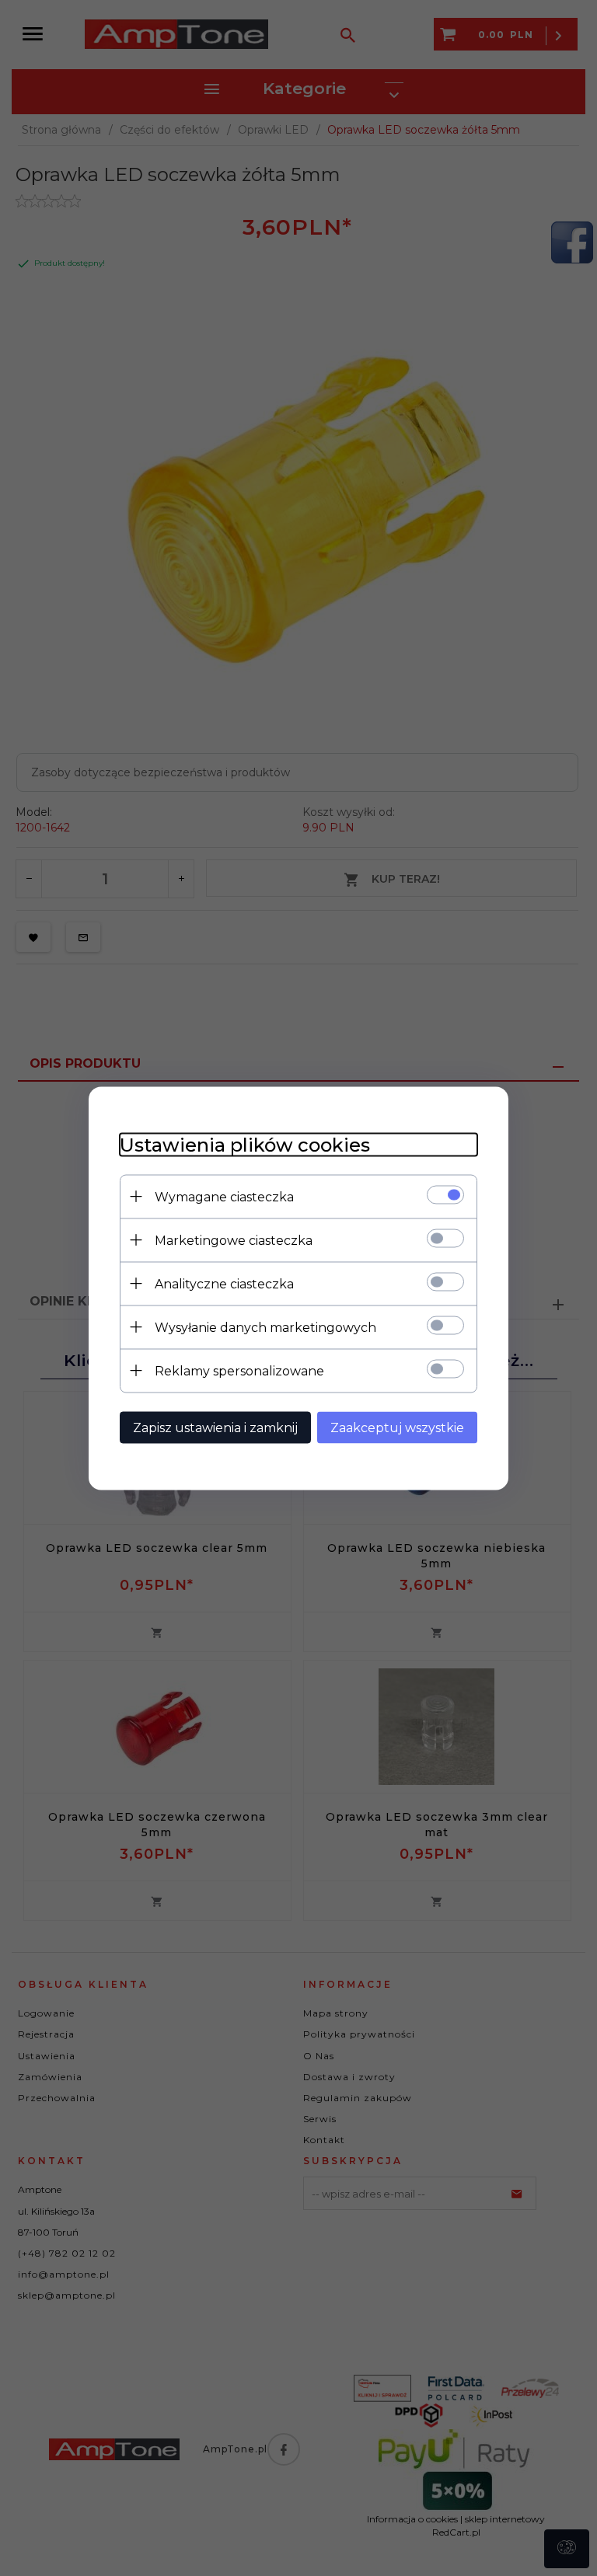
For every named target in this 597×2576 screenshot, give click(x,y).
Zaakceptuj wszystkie (397, 1427)
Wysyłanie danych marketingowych (265, 1327)
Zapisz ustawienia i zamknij (215, 1427)
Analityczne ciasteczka (224, 1283)
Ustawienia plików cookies (245, 1144)
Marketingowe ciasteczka (234, 1240)
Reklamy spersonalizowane (239, 1370)
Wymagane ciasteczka (224, 1196)
